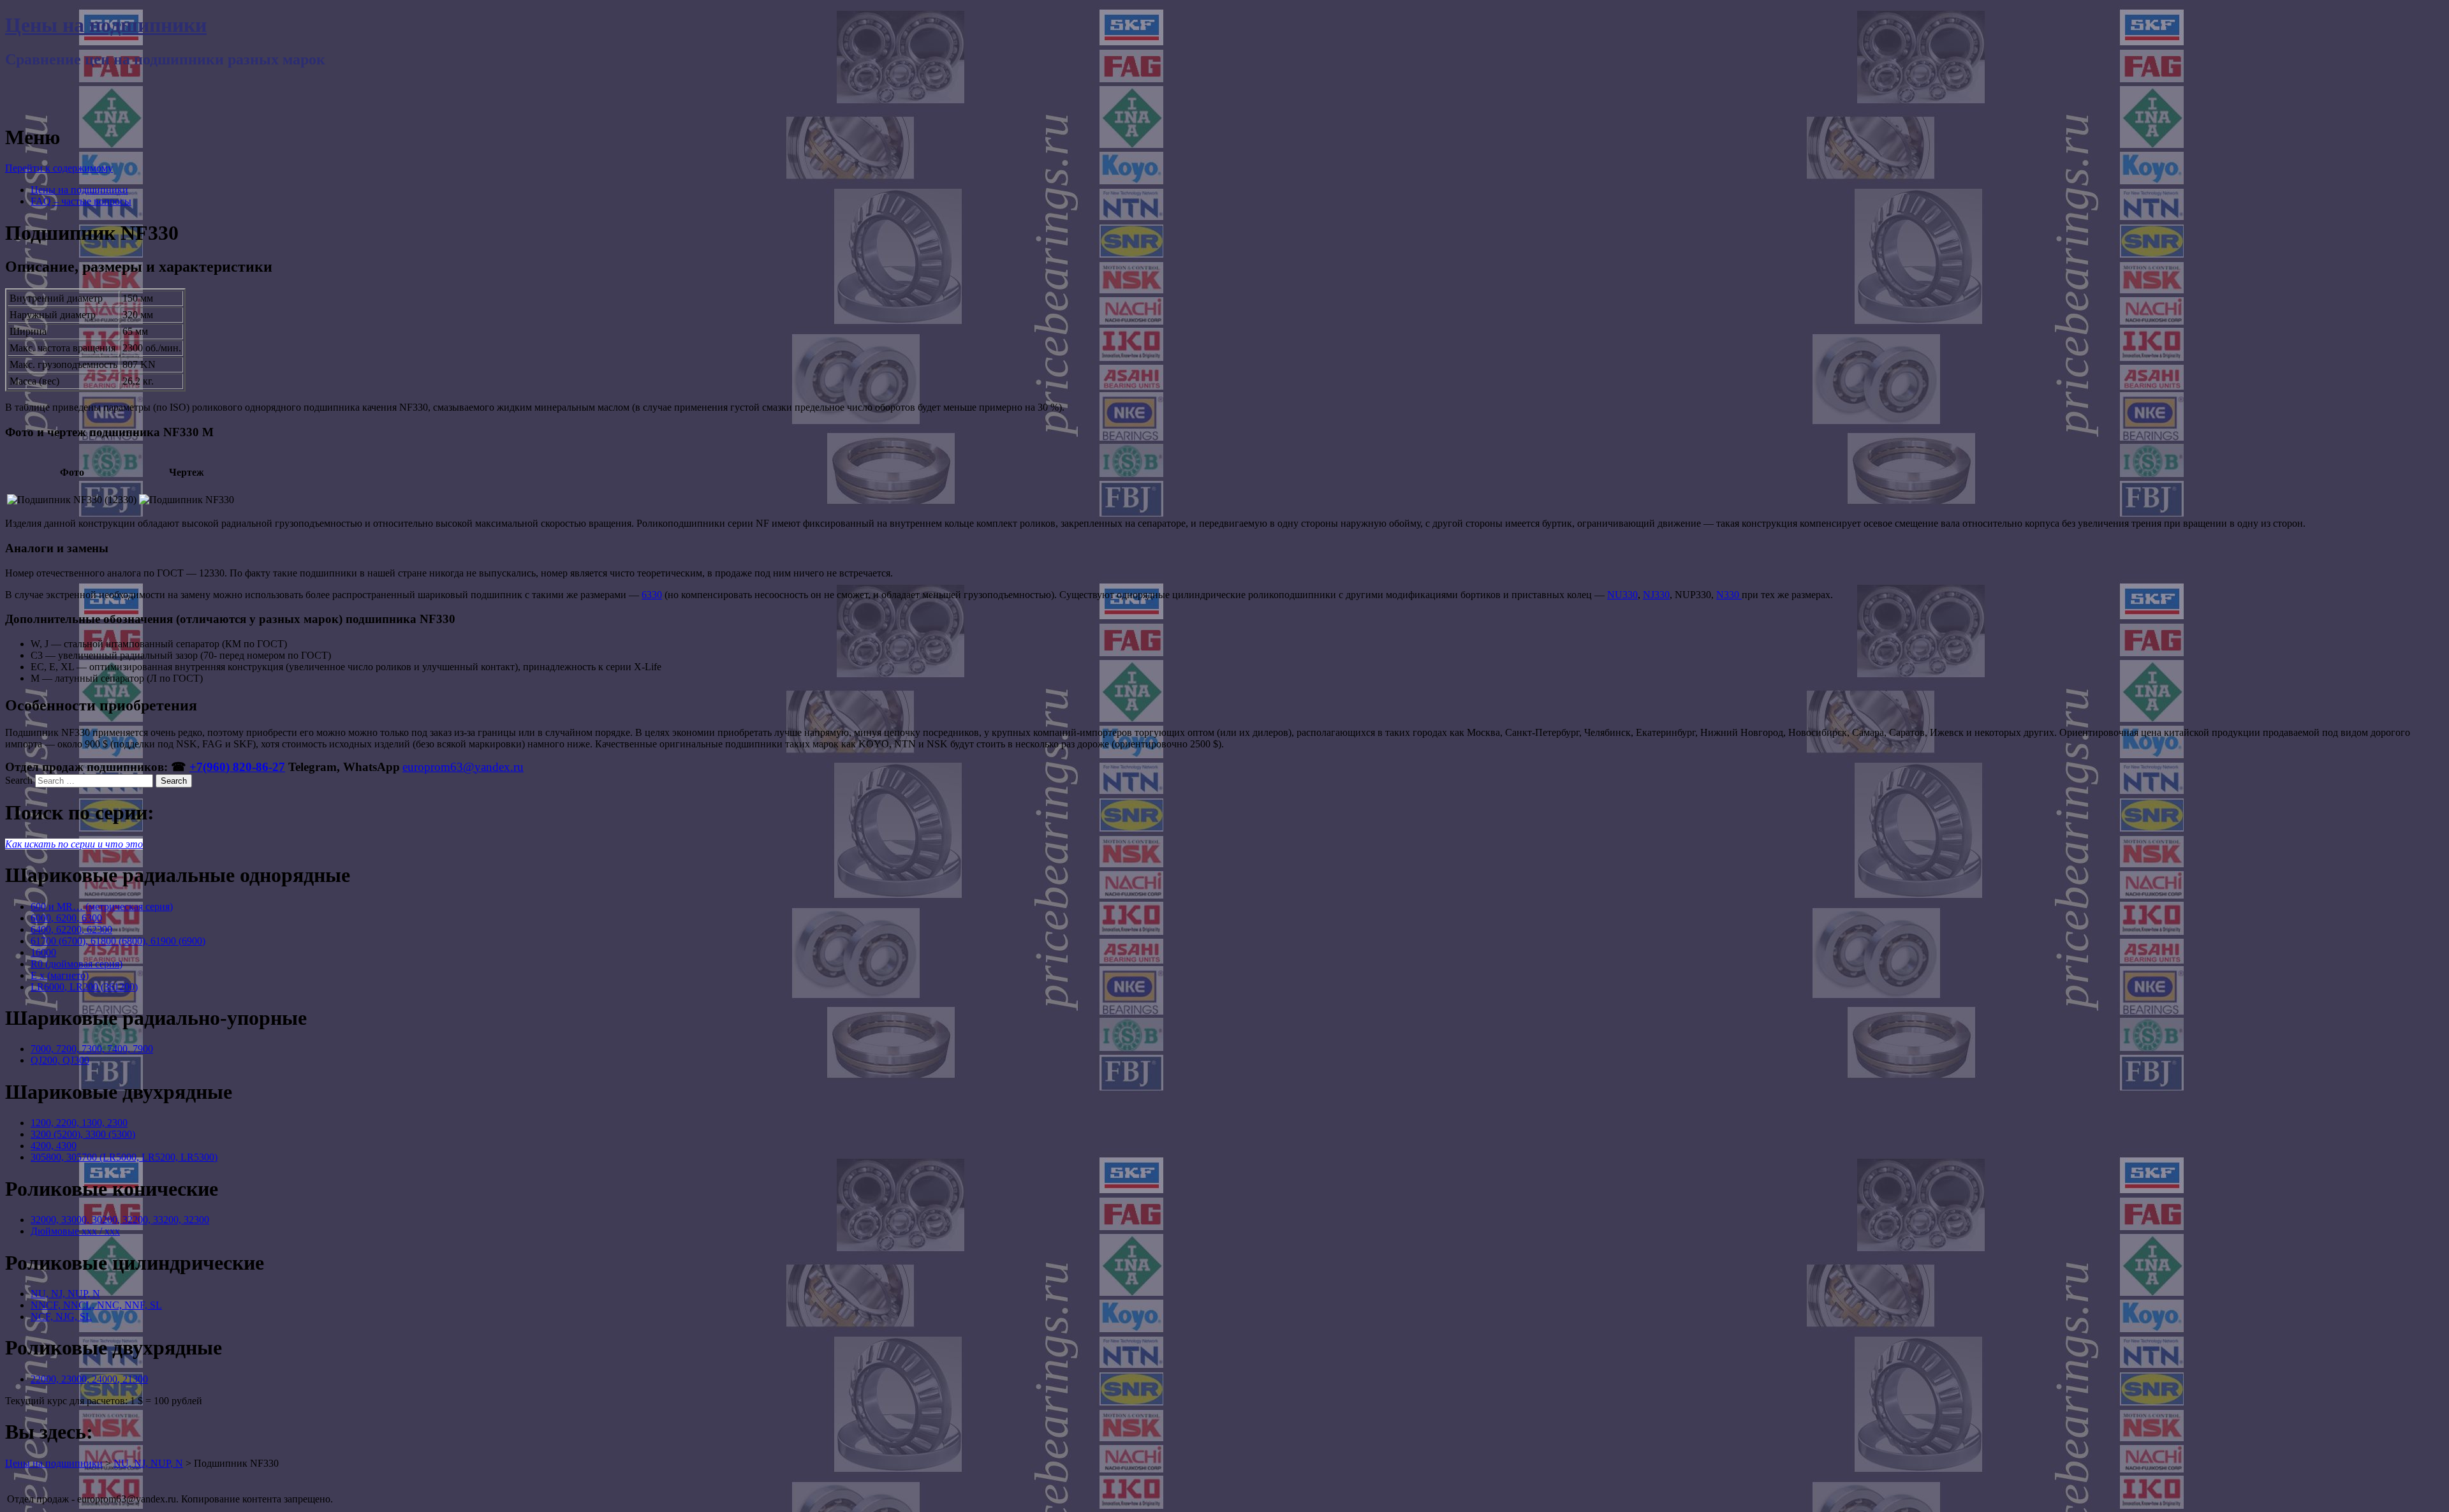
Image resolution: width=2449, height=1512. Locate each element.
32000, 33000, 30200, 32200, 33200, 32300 (120, 1220)
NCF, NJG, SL (61, 1317)
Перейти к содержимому (59, 168)
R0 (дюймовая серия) (77, 964)
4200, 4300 (54, 1146)
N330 (1729, 595)
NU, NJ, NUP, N (65, 1294)
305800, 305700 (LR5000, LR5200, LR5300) (124, 1157)
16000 (43, 952)
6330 (652, 595)
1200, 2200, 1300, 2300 (79, 1123)
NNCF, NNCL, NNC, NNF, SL (96, 1305)
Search (19, 780)
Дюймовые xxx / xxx (75, 1231)
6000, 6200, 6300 (66, 918)
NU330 (1622, 595)
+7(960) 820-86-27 (237, 767)
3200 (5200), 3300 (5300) (83, 1134)
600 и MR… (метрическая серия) (102, 906)
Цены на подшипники (106, 25)
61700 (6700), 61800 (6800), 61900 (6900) (118, 941)
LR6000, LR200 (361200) (84, 987)
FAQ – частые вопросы (81, 201)
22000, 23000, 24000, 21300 (89, 1379)
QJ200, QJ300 (60, 1060)
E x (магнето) (60, 975)
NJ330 (1656, 595)
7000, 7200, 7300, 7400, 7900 (92, 1049)
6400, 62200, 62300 (71, 929)
